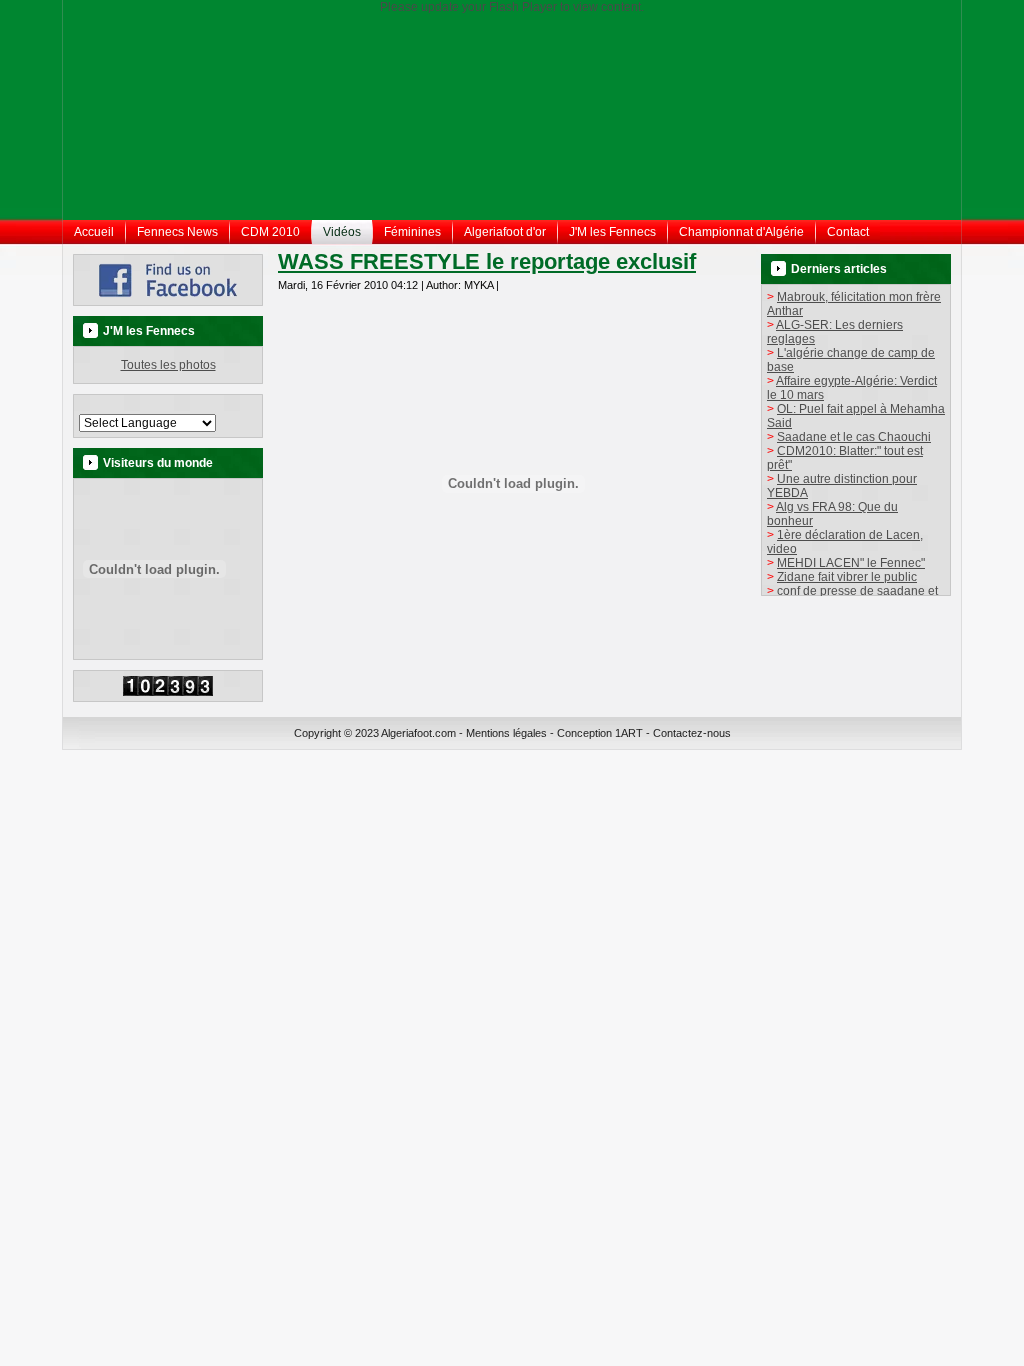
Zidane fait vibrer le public (847, 577)
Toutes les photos (168, 365)
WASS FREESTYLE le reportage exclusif (487, 261)
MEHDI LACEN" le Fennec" (851, 563)
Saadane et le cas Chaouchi (854, 437)
